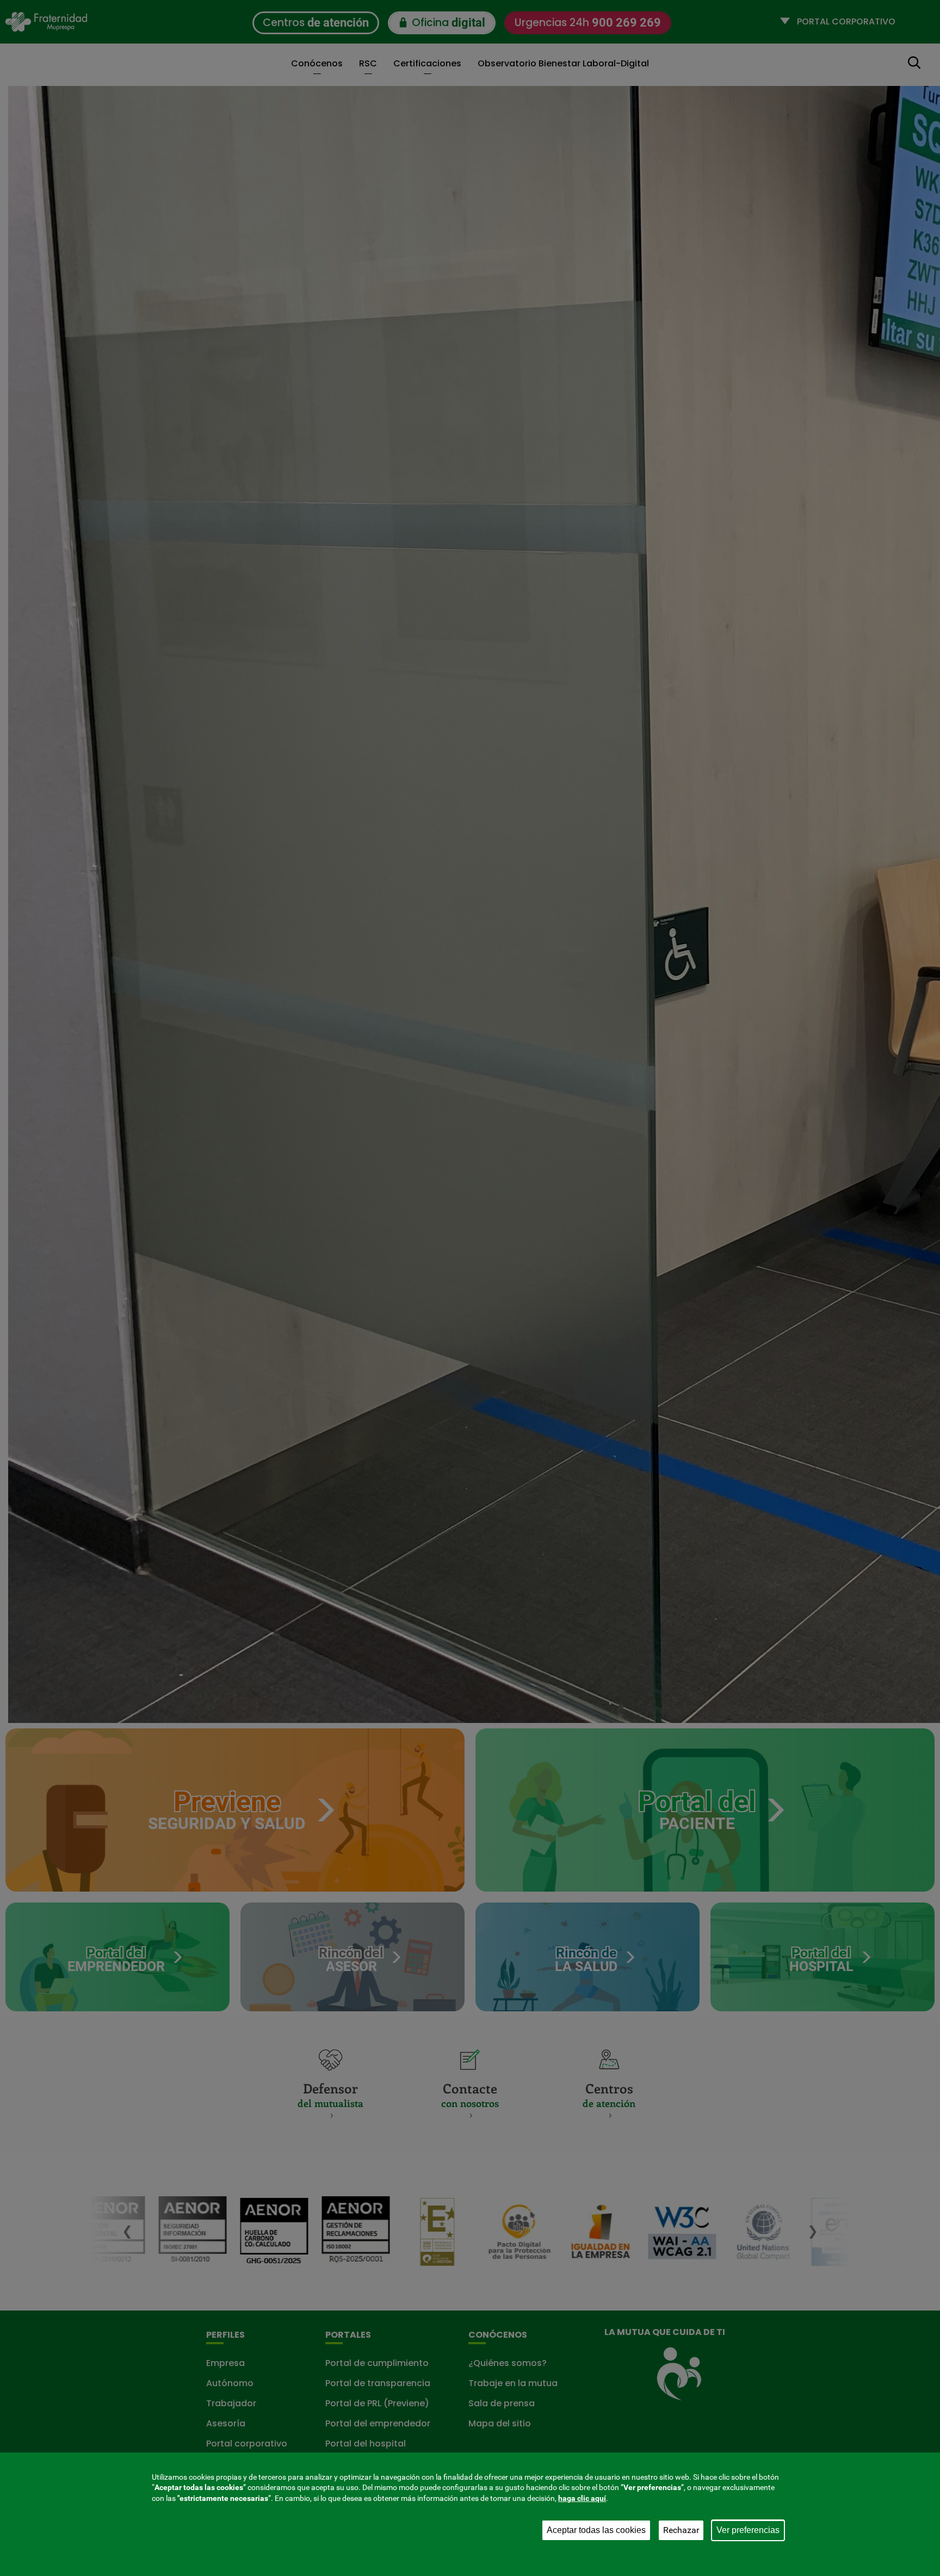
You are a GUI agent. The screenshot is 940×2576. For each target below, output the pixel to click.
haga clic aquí (582, 2498)
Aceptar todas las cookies (596, 2530)
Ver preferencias (748, 2530)
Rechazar (681, 2530)
